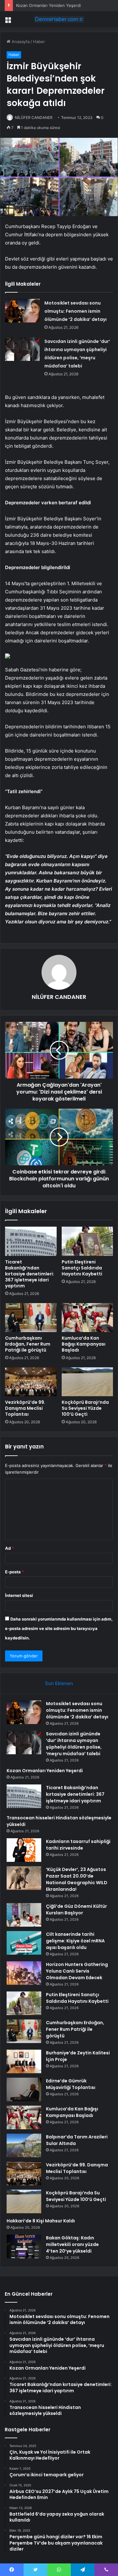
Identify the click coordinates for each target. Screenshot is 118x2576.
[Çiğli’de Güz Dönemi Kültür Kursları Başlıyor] (24, 1915)
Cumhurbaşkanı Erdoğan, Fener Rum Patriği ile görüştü (28, 1344)
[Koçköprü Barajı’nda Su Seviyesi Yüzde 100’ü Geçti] (87, 1382)
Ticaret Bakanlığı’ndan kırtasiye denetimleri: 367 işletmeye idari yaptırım (30, 1274)
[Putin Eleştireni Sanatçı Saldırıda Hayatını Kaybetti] (87, 1241)
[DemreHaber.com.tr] (59, 19)
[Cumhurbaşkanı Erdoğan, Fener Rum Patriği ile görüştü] (31, 1318)
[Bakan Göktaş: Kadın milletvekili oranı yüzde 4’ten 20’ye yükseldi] (24, 2246)
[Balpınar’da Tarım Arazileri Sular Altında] (24, 2145)
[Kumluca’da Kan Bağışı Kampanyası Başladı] (87, 1318)
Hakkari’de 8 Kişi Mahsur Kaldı (41, 2221)
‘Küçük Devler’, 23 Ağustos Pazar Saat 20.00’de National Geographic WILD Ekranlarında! (77, 1879)
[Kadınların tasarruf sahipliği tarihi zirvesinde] (24, 1850)
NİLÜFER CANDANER (34, 118)
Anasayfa (20, 42)
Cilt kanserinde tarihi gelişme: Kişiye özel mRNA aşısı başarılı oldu (75, 1941)
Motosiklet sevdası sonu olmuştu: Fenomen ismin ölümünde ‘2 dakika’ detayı (76, 311)
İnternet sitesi (19, 1595)
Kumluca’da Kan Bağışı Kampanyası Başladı (84, 1344)
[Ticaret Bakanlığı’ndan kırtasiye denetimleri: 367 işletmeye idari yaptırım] (31, 1241)
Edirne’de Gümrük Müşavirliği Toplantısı (71, 2084)
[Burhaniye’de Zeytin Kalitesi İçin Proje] (24, 2061)
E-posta (14, 1572)
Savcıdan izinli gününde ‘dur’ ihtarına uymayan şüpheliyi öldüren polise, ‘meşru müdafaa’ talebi (74, 1744)
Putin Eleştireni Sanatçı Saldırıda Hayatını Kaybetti (82, 1268)
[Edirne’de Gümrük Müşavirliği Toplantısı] (24, 2089)
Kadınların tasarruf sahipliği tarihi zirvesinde (78, 1845)
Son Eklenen (59, 1683)
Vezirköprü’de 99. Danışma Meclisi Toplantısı (25, 1408)
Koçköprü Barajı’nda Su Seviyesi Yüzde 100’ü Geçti (85, 1408)
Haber (39, 42)
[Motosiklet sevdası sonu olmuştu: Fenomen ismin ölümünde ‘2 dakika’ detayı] (22, 311)
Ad (9, 1548)
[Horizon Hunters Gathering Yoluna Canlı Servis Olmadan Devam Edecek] (24, 1973)
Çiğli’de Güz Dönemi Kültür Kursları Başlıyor (76, 1910)
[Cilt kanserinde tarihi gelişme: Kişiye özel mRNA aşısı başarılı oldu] (24, 1943)
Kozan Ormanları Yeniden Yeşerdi (48, 5)
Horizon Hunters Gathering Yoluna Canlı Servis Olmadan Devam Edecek (77, 1971)
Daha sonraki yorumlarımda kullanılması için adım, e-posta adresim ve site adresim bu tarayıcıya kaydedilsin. (59, 1628)
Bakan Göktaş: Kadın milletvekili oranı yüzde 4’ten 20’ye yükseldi (72, 2244)
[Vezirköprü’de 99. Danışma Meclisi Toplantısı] (31, 1382)
